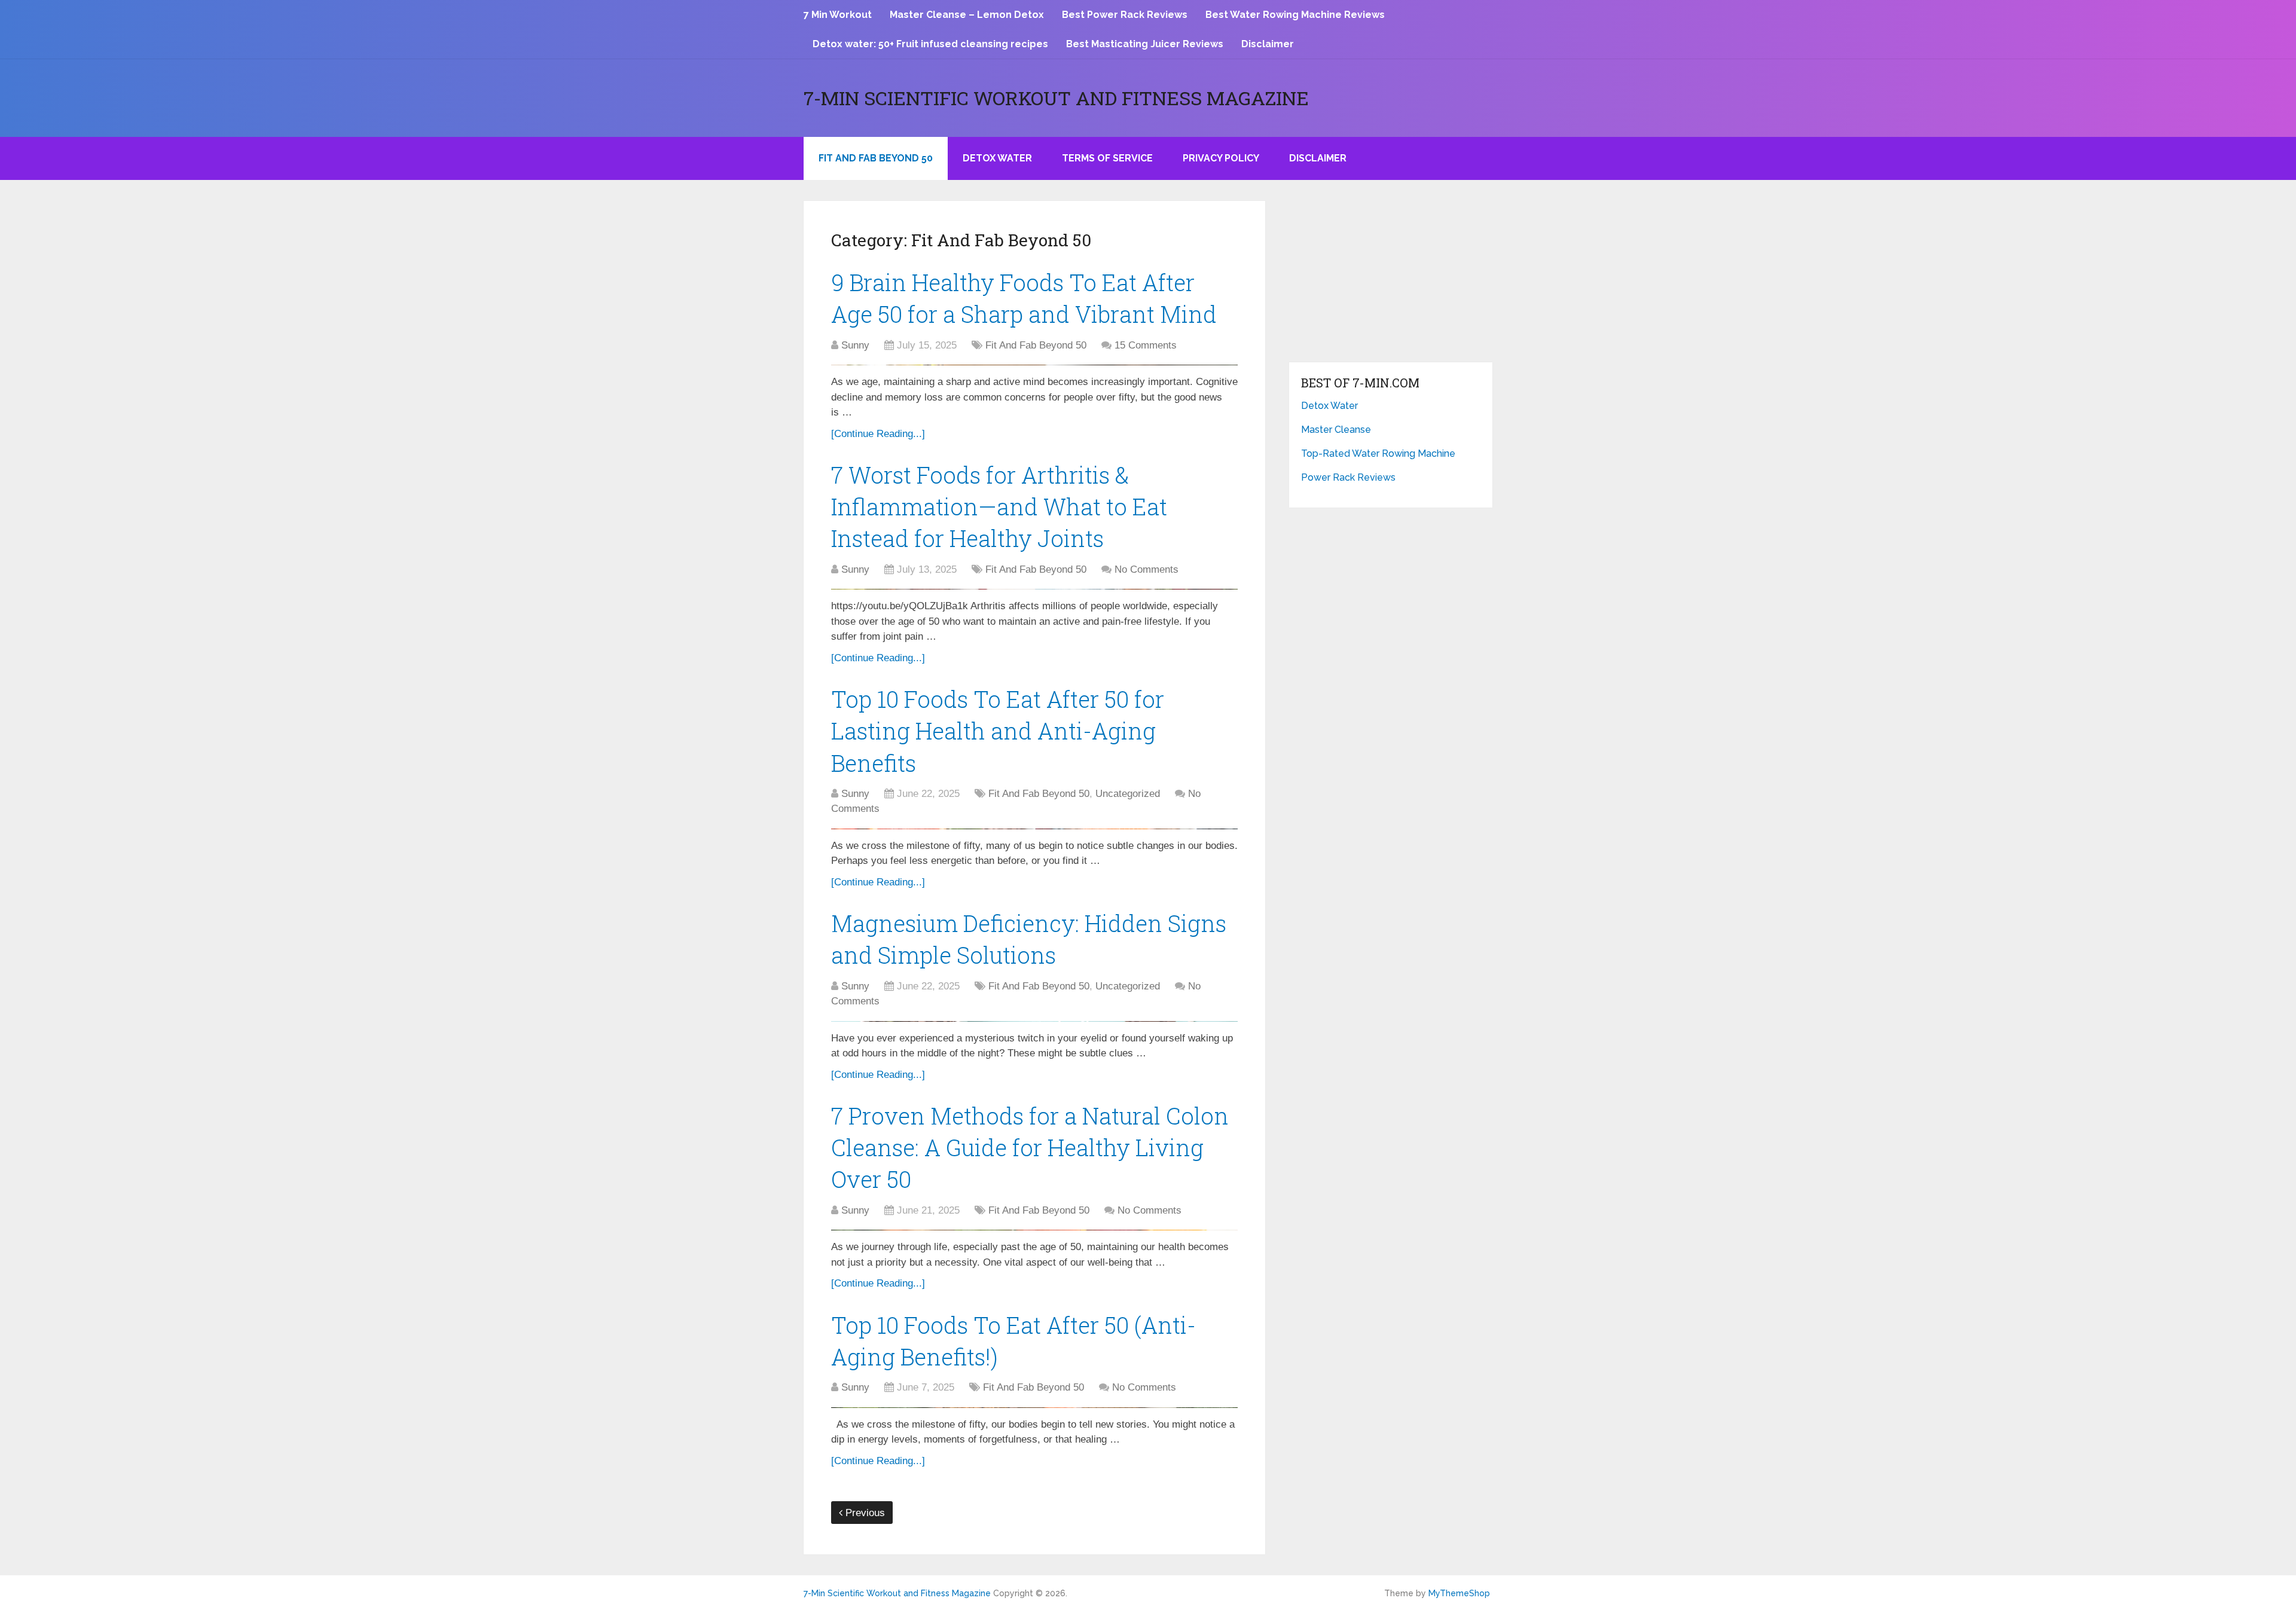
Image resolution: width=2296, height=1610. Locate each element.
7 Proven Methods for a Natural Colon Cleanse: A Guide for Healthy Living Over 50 (1030, 1147)
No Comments (1147, 569)
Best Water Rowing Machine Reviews (1295, 15)
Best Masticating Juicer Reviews (1145, 44)
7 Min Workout (838, 15)
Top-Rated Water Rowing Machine (1378, 453)
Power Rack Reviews (1348, 477)
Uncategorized (1128, 794)
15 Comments (1146, 345)
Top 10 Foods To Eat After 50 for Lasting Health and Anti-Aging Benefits (998, 731)
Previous (864, 1513)
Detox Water (997, 158)
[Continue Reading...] (878, 434)
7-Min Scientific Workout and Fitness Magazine (1056, 98)
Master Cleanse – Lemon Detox (967, 15)
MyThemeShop (1459, 1593)
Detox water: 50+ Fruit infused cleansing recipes (930, 44)
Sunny (855, 345)
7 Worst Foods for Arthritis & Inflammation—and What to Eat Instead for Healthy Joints (999, 506)
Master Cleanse (1336, 430)
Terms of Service (1107, 158)
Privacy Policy (1221, 158)
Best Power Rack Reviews (1125, 15)
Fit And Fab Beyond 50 (876, 158)
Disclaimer (1268, 44)
